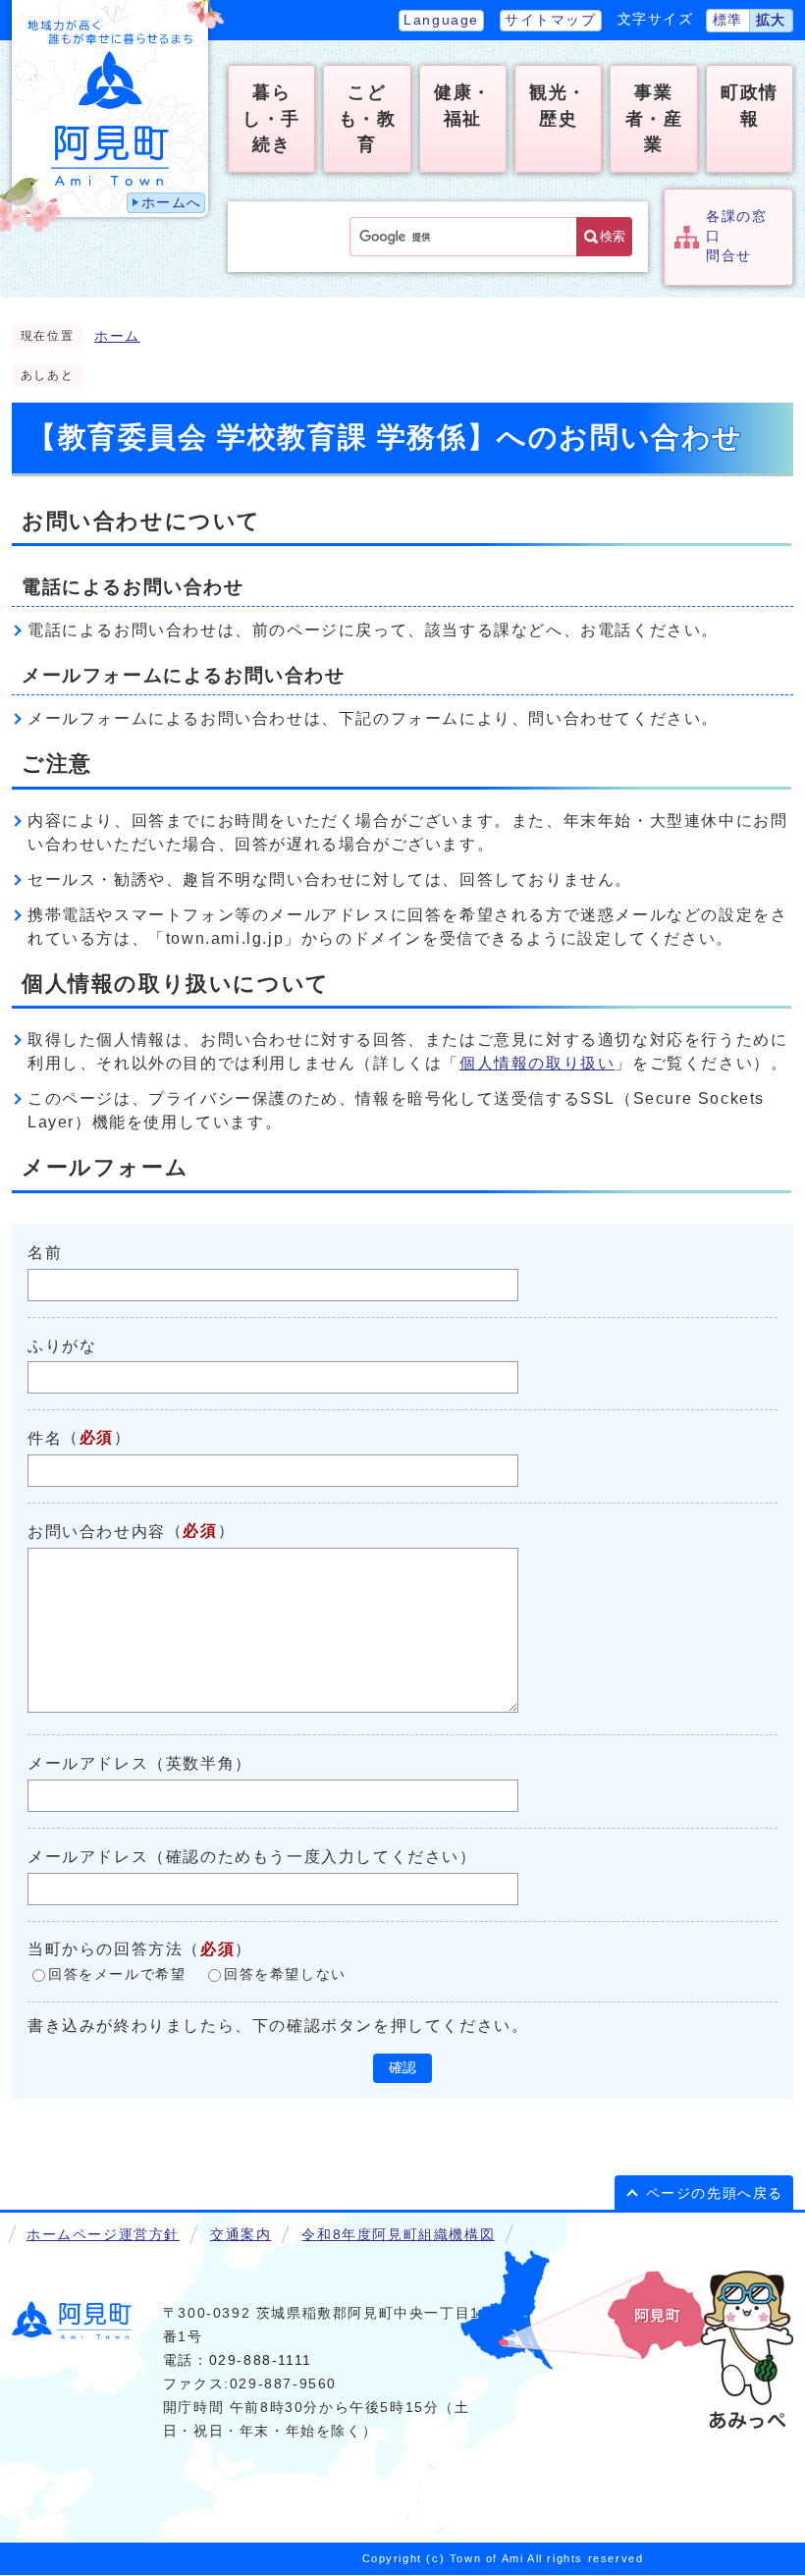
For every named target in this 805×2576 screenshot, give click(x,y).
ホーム (117, 336)
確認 (402, 2068)
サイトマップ (551, 20)
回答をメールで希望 (117, 1974)
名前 (45, 1253)
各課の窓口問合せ (736, 237)
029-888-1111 (261, 2360)
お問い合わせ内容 (97, 1532)
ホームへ (172, 203)
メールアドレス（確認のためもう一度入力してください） (252, 1857)
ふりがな (62, 1345)
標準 (728, 20)
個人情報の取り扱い (537, 1063)
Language (441, 20)
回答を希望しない (285, 1974)
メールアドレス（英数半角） (140, 1763)
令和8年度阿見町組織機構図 (398, 2235)
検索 (613, 236)
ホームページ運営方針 (103, 2235)
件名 (45, 1438)
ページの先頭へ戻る (715, 2193)
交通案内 (241, 2235)
